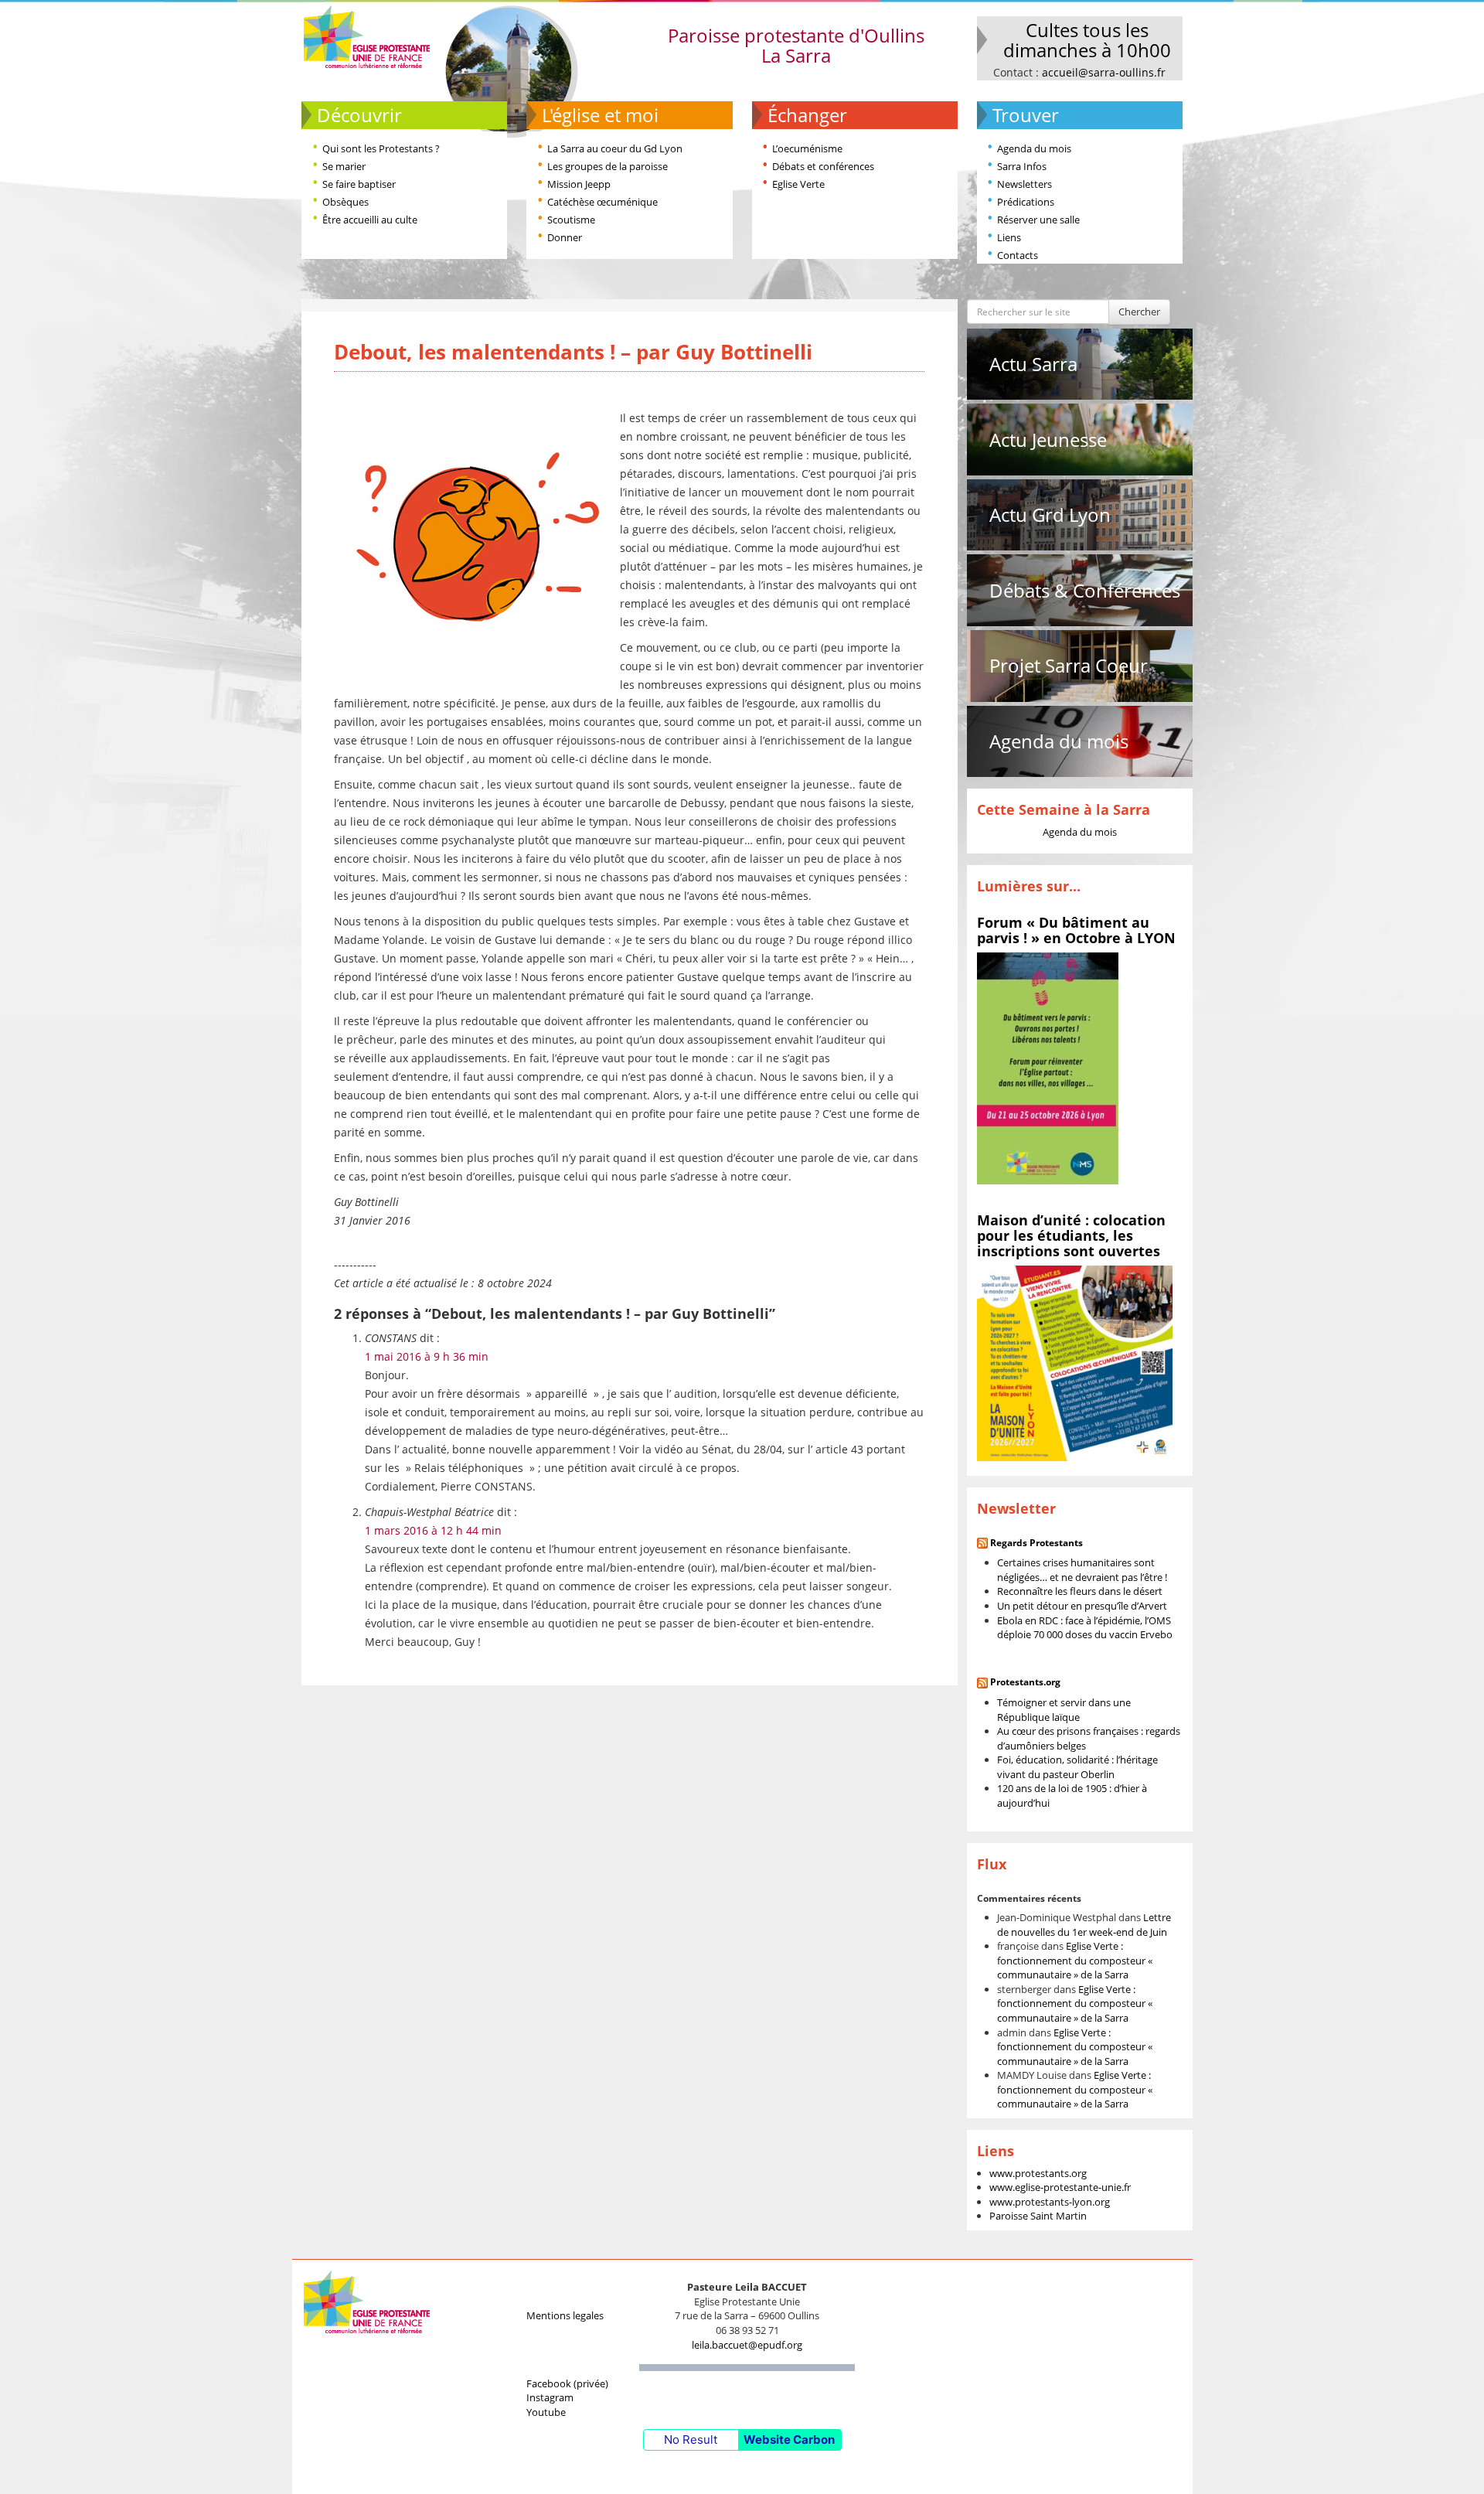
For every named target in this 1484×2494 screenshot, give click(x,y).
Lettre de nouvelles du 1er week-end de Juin (1084, 1925)
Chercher (1139, 312)
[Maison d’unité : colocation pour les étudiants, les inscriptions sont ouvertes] (1075, 1362)
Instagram (550, 2397)
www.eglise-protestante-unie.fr (1060, 2187)
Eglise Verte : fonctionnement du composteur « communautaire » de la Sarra (1075, 1960)
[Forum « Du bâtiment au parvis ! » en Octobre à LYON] (1048, 1068)
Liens (1009, 237)
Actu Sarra (1033, 364)
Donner (565, 237)
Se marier (344, 166)
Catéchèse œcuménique (602, 202)
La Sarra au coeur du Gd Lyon (615, 148)
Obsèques (345, 202)
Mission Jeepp (579, 184)
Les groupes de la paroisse (608, 166)
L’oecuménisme (807, 148)
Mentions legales (565, 2315)
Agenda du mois (1034, 148)
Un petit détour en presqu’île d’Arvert (1082, 1606)
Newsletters (1025, 184)
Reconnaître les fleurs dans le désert (1080, 1591)
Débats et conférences (823, 166)
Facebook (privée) (567, 2383)
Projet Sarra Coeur (1069, 665)
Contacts (1018, 255)
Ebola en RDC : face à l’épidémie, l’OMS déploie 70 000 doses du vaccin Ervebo (1085, 1628)
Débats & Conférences (1085, 590)
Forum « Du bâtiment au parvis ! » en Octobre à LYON (1076, 930)
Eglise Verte (798, 184)
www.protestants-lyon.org (1050, 2202)
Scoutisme (571, 220)
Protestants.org (1025, 1682)
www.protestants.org (1038, 2173)
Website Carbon (789, 2439)
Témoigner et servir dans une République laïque (1064, 1710)
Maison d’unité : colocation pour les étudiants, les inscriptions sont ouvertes (1071, 1235)
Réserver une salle (1038, 220)
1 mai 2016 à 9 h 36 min (427, 1356)
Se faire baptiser (359, 184)
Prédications (1026, 202)
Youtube (546, 2412)
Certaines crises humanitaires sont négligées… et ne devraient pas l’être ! (1082, 1570)
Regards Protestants (1036, 1543)
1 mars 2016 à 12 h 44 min (433, 1530)
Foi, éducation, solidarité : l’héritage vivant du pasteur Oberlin (1077, 1767)
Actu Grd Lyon (1050, 514)
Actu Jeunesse (1048, 440)
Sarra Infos (1022, 166)
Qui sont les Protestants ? (381, 148)
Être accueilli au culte (370, 220)
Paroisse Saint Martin (1038, 2216)
